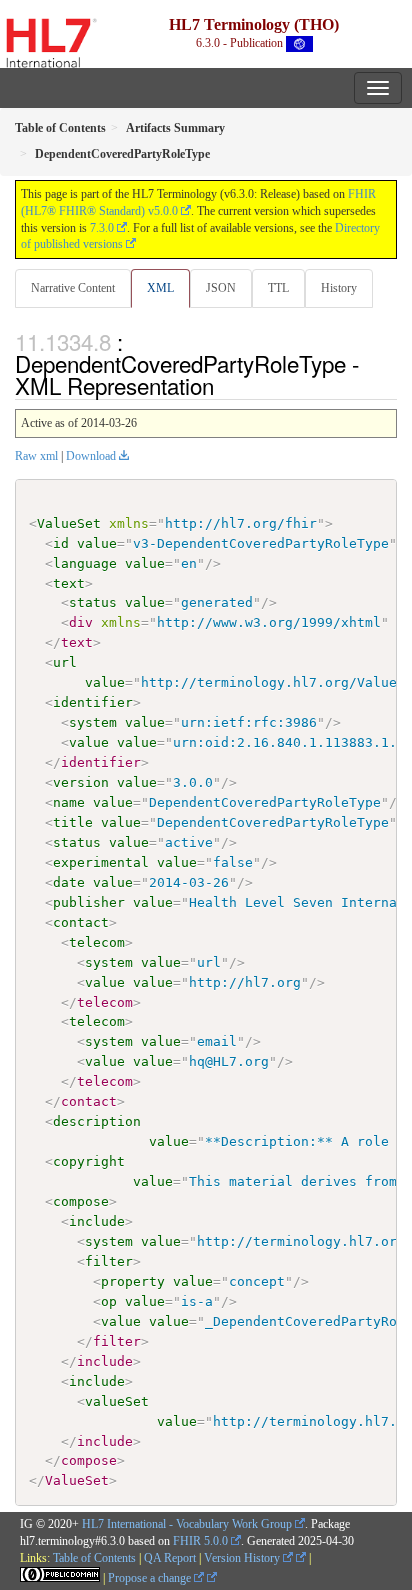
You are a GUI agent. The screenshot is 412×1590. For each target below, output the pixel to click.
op (109, 1301)
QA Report (170, 1558)
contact (81, 922)
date (69, 882)
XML (160, 288)
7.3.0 (102, 228)
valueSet (117, 1401)
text (69, 583)
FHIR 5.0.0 (200, 1541)
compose (81, 1201)
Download (91, 456)
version (81, 782)
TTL (278, 288)
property (133, 1281)
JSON (221, 288)
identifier (93, 702)
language (85, 563)
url (65, 662)
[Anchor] (225, 385)
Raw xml (36, 456)
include (97, 1221)
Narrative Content (73, 288)
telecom (97, 942)
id (61, 543)
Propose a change (151, 1578)
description (97, 1121)
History (339, 288)
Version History (243, 1558)
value (97, 543)
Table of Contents (94, 1558)
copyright (89, 1161)
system (93, 722)
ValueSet (69, 523)
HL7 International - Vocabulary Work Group (187, 1524)
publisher (89, 902)
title (73, 822)
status (93, 602)
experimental (101, 862)
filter (109, 1261)
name (69, 802)
